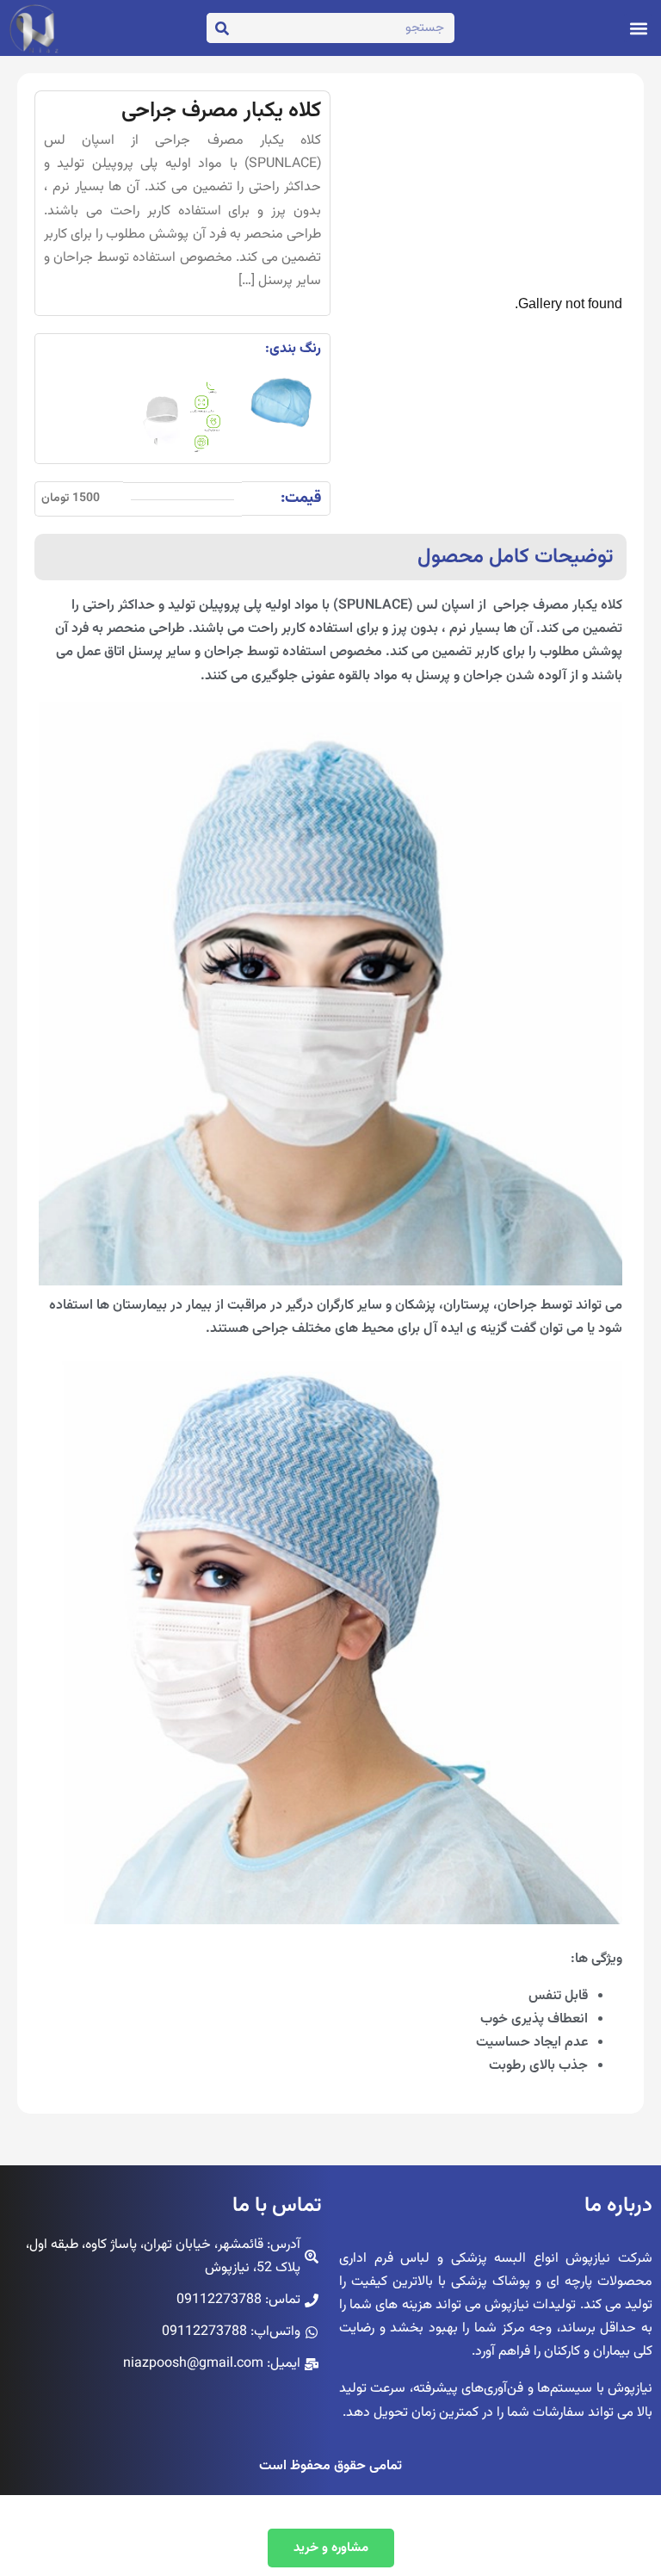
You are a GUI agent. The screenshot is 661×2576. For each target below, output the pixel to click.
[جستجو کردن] (222, 28)
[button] (638, 28)
